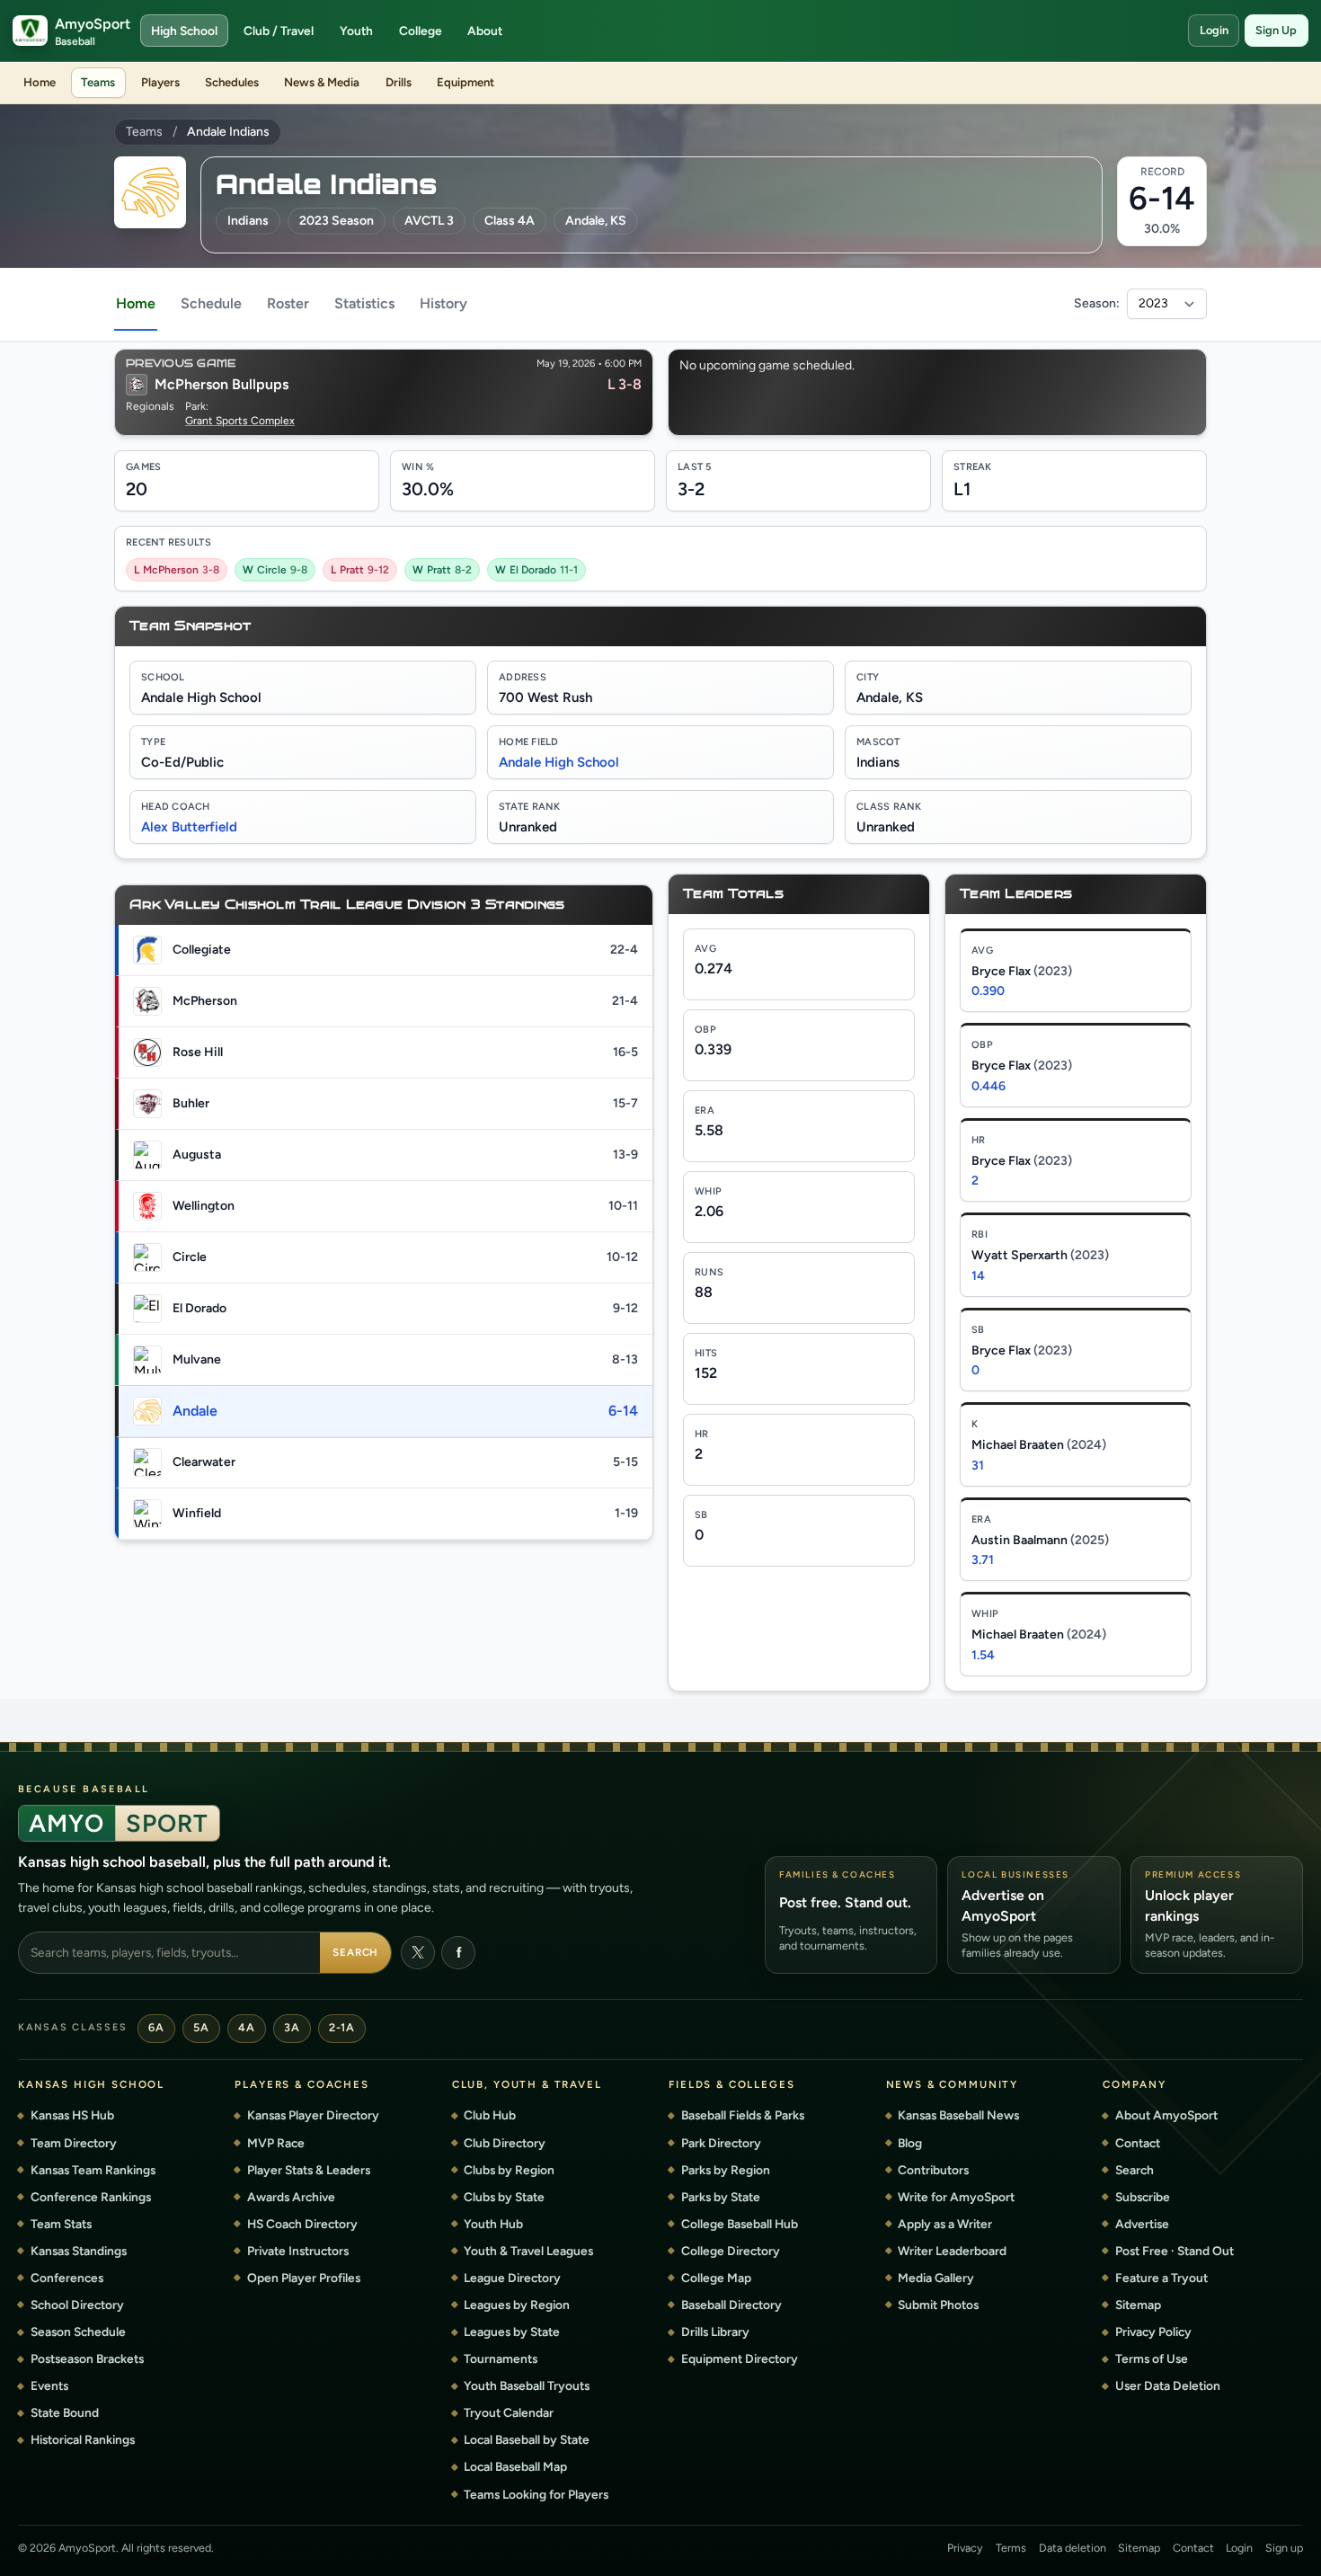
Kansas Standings (79, 2251)
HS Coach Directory (302, 2224)
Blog (910, 2143)
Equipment (465, 82)
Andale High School (559, 762)
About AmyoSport (1166, 2115)
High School (184, 31)
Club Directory (505, 2143)
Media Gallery (936, 2278)
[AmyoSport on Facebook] (458, 1953)
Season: (1097, 304)
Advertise (1142, 2224)
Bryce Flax (1022, 971)
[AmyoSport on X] (418, 1953)
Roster (288, 303)
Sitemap (1138, 2305)
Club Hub (490, 2115)
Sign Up (1276, 30)
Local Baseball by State (527, 2439)
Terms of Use (1152, 2358)
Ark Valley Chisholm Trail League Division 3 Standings (347, 905)
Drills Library (715, 2332)
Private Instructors (298, 2251)
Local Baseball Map (515, 2466)
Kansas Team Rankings (93, 2170)
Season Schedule (78, 2332)
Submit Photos (938, 2305)
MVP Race (276, 2143)
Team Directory (74, 2143)
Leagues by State (512, 2332)
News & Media (322, 82)
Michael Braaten (1039, 1445)
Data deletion (1073, 2548)
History (443, 303)
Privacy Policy (1153, 2332)
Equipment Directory (740, 2358)
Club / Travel (279, 31)
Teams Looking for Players (536, 2494)
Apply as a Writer (945, 2224)
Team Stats (61, 2224)
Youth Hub (493, 2224)
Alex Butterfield (189, 827)
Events (49, 2385)
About (485, 31)
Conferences (67, 2278)
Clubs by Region (509, 2170)
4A (246, 2027)
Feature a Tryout (1161, 2278)
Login (1214, 30)
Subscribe (1143, 2197)
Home (40, 82)
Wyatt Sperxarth (1040, 1255)
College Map (716, 2278)
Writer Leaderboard (952, 2251)
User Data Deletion (1168, 2385)
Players (160, 82)
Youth (356, 31)
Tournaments (501, 2358)
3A (292, 2027)
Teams (98, 82)
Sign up (1284, 2548)
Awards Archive (291, 2197)
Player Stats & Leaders (309, 2170)
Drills (399, 82)
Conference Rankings (91, 2197)
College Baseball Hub (740, 2224)
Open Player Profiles (304, 2278)
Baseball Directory (731, 2305)
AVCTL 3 (429, 221)
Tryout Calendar (509, 2412)
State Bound (65, 2412)
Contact (1138, 2143)
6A (156, 2027)
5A (201, 2027)
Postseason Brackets (87, 2358)
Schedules (232, 82)
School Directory (77, 2305)
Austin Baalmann (1040, 1540)
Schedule (211, 303)
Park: (197, 406)
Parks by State (721, 2197)
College (421, 31)
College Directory (731, 2251)
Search (356, 1952)
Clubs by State (504, 2197)
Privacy (965, 2548)
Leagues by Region (517, 2305)
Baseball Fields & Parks (743, 2115)
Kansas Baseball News (958, 2115)
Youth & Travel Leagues (528, 2251)
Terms (1011, 2548)
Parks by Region (726, 2170)
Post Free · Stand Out (1175, 2251)
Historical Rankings (83, 2439)
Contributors (933, 2170)
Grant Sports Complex (240, 421)
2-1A (341, 2027)
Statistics (364, 303)
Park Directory (721, 2143)
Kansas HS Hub (72, 2115)
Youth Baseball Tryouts (527, 2385)
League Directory (512, 2278)
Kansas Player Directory (313, 2115)
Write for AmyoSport (956, 2197)
